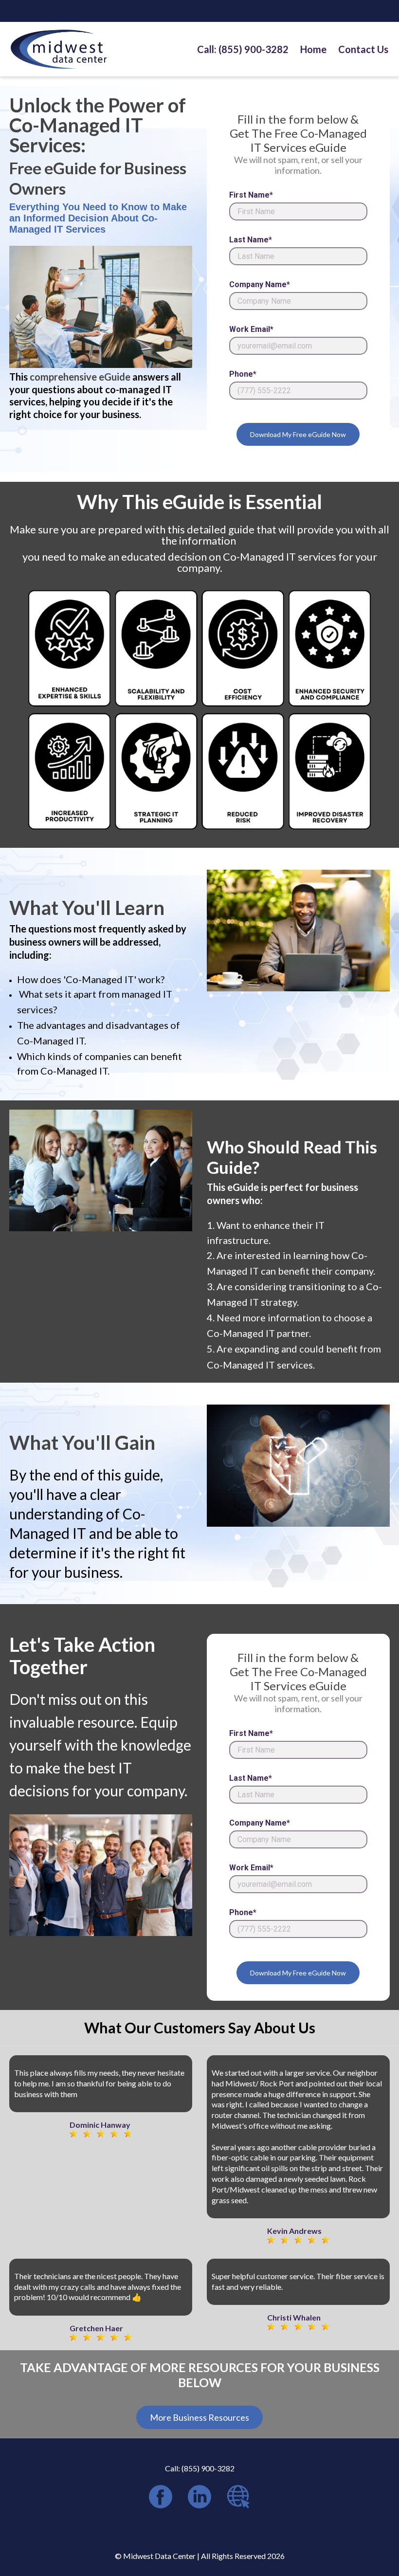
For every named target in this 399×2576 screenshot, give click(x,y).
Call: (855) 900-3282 (243, 49)
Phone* (243, 374)
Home (313, 49)
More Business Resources (199, 2417)
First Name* (251, 195)
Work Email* (251, 329)
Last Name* (251, 240)
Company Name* (260, 285)
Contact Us (363, 49)
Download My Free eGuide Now (298, 434)
